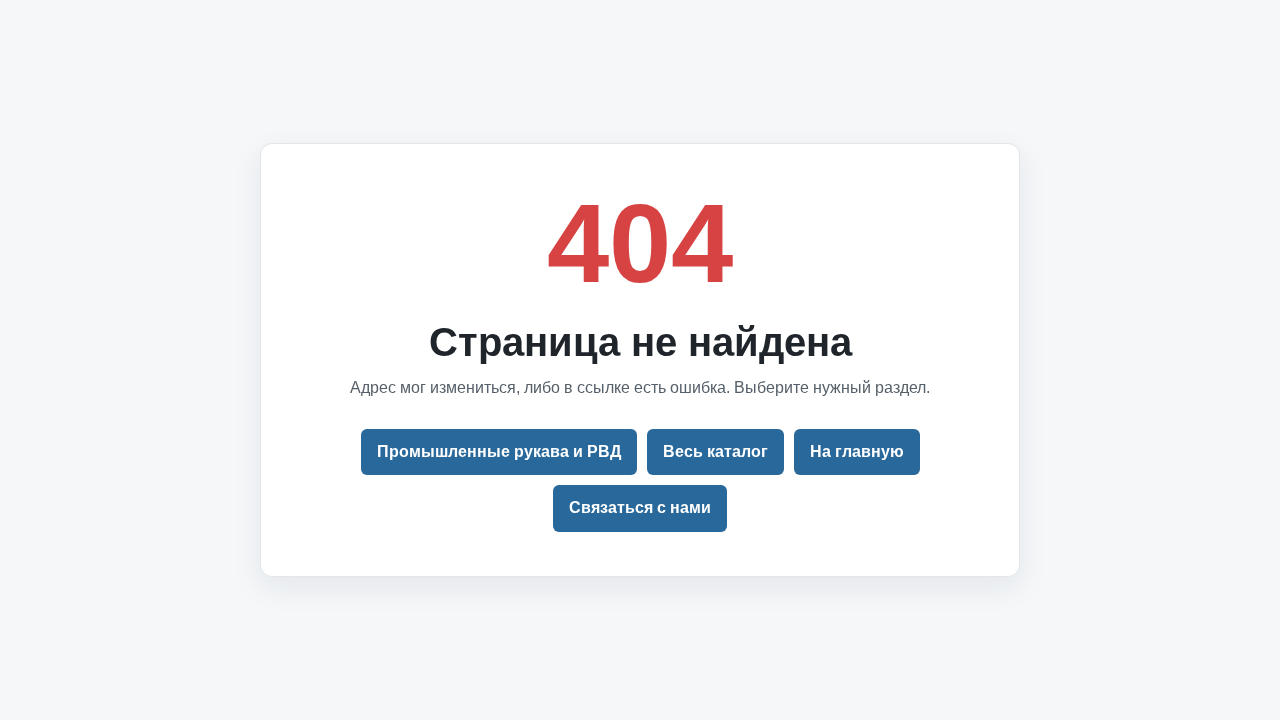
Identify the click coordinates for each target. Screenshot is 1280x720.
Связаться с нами (640, 507)
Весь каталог (715, 451)
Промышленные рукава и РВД (499, 451)
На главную (857, 451)
